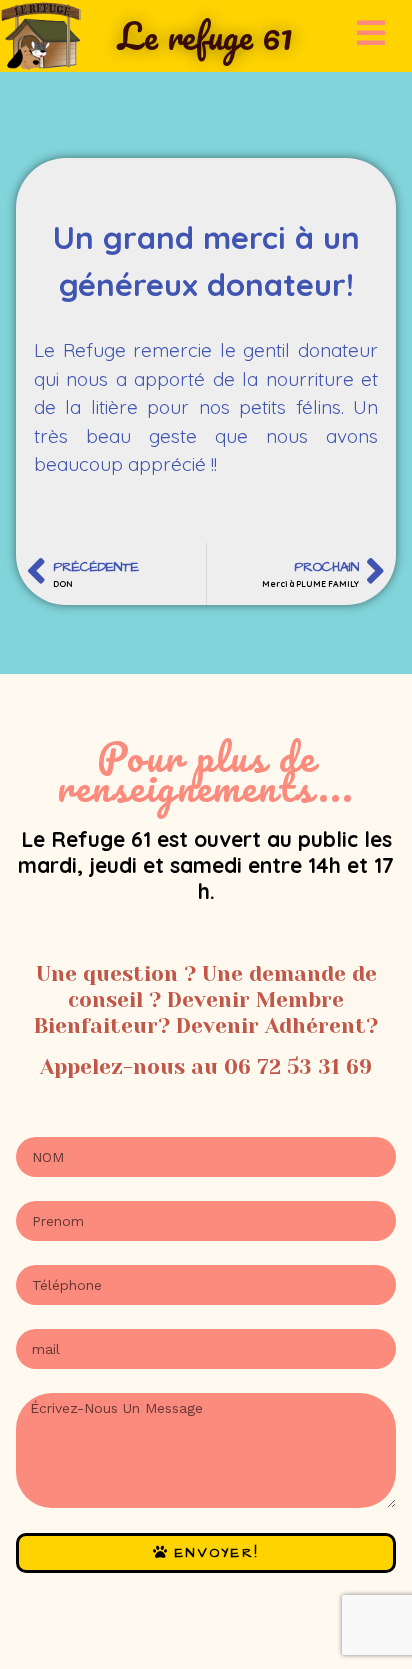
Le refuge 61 (205, 35)
